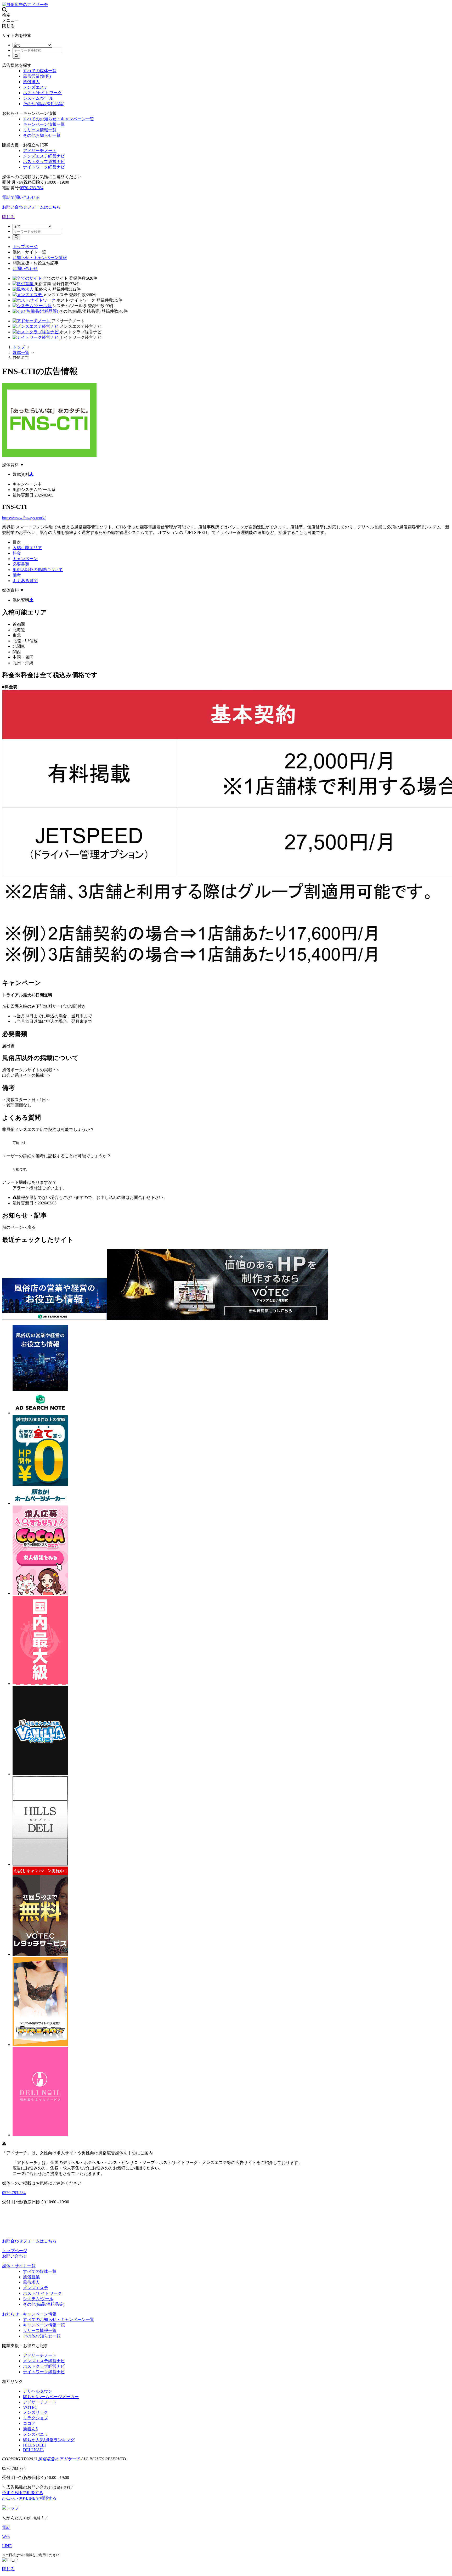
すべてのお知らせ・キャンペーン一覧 (59, 119)
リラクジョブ (36, 2418)
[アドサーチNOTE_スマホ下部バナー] (54, 1318)
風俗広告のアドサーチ (59, 2459)
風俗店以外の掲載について (38, 570)
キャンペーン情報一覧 (44, 124)
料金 (17, 553)
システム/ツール (38, 98)
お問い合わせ (25, 269)
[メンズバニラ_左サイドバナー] (40, 1774)
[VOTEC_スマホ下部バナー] (217, 1318)
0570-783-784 (32, 188)
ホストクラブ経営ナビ (44, 162)
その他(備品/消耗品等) (44, 104)
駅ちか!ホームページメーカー (51, 2397)
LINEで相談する (29, 2498)
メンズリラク (36, 2412)
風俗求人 (31, 82)
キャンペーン (25, 559)
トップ (13, 2508)
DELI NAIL (33, 2450)
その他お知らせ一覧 (42, 135)
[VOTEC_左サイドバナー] (40, 1954)
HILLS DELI (34, 2445)
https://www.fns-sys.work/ (24, 518)
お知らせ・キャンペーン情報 (40, 258)
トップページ (25, 247)
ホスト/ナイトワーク (42, 93)
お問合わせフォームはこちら (29, 2241)
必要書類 (21, 564)
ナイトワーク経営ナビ (44, 167)
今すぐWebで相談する (23, 2493)
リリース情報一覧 (40, 130)
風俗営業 (31, 2277)
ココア (29, 2423)
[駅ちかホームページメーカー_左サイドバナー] (40, 1503)
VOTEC (30, 2407)
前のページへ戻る (19, 1227)
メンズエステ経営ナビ (44, 156)
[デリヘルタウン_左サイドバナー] (40, 2045)
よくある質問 (25, 581)
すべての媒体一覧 (40, 71)
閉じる (8, 217)
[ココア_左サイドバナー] (40, 1593)
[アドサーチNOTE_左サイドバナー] (40, 1413)
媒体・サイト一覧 (19, 2266)
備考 (17, 575)
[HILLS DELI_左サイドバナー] (40, 1864)
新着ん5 (30, 2429)
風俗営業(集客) (37, 76)
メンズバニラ (36, 2434)
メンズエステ (36, 87)
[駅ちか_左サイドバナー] (40, 1684)
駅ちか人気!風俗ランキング (49, 2440)
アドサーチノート (40, 151)
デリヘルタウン (38, 2391)
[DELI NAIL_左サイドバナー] (40, 2135)
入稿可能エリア (27, 548)
